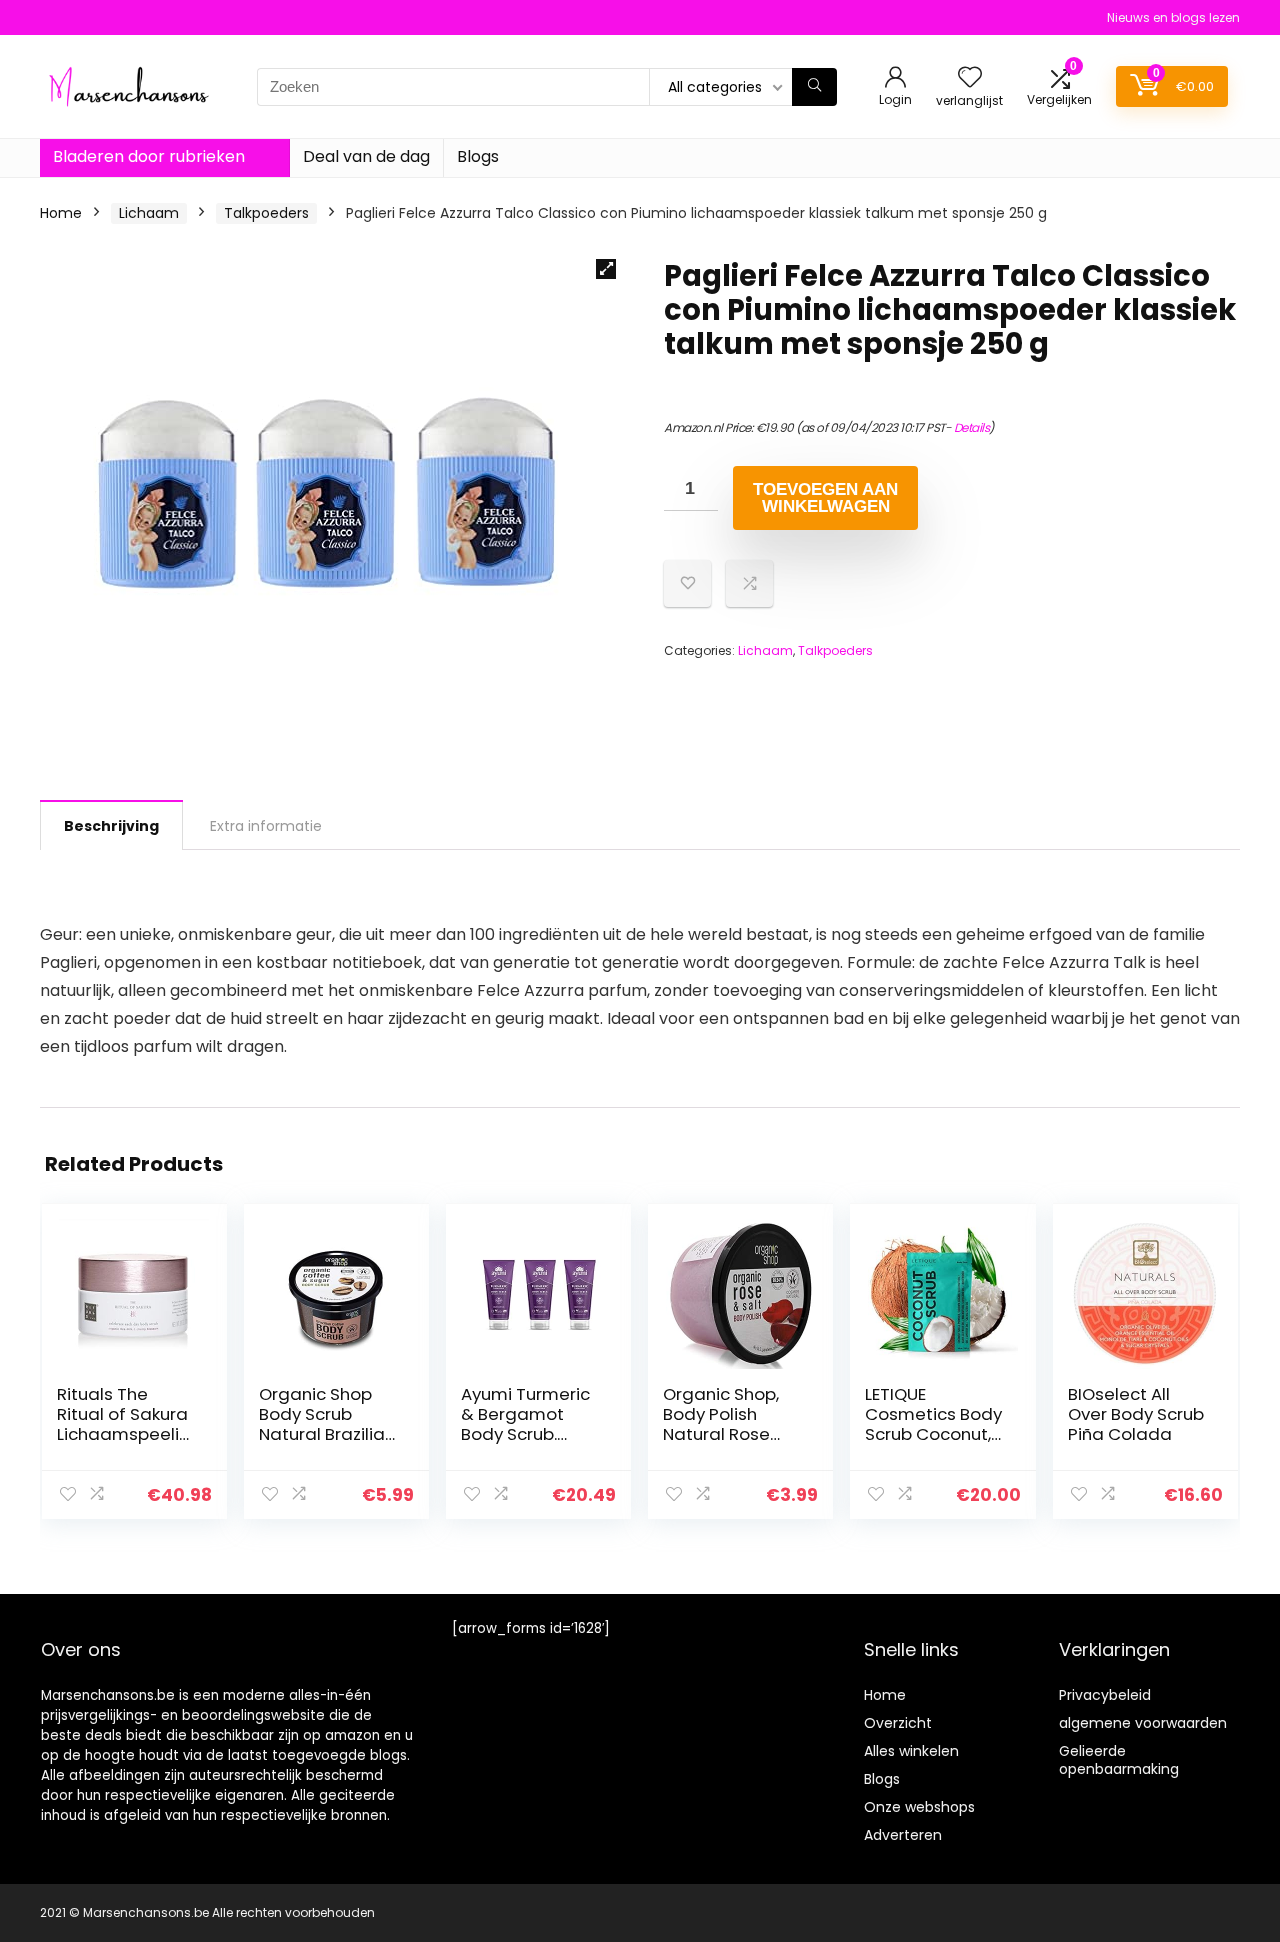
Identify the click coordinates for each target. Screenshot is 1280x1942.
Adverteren (903, 1835)
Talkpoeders (266, 213)
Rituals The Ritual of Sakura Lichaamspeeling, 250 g (123, 1424)
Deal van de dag (366, 156)
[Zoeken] (814, 87)
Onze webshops (919, 1807)
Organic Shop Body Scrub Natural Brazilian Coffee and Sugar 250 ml (327, 1434)
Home (61, 213)
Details (972, 427)
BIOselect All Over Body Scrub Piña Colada (1136, 1414)
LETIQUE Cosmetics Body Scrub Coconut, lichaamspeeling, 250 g (933, 1434)
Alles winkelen (911, 1751)
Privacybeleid (1105, 1695)
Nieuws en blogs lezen (1173, 17)
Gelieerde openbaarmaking (1119, 1760)
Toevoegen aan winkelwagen (825, 498)
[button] (606, 269)
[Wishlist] (970, 78)
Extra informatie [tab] (266, 826)
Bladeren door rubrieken (149, 156)
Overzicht (898, 1723)
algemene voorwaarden (1143, 1723)
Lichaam (149, 213)
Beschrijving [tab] (111, 826)
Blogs (478, 156)
